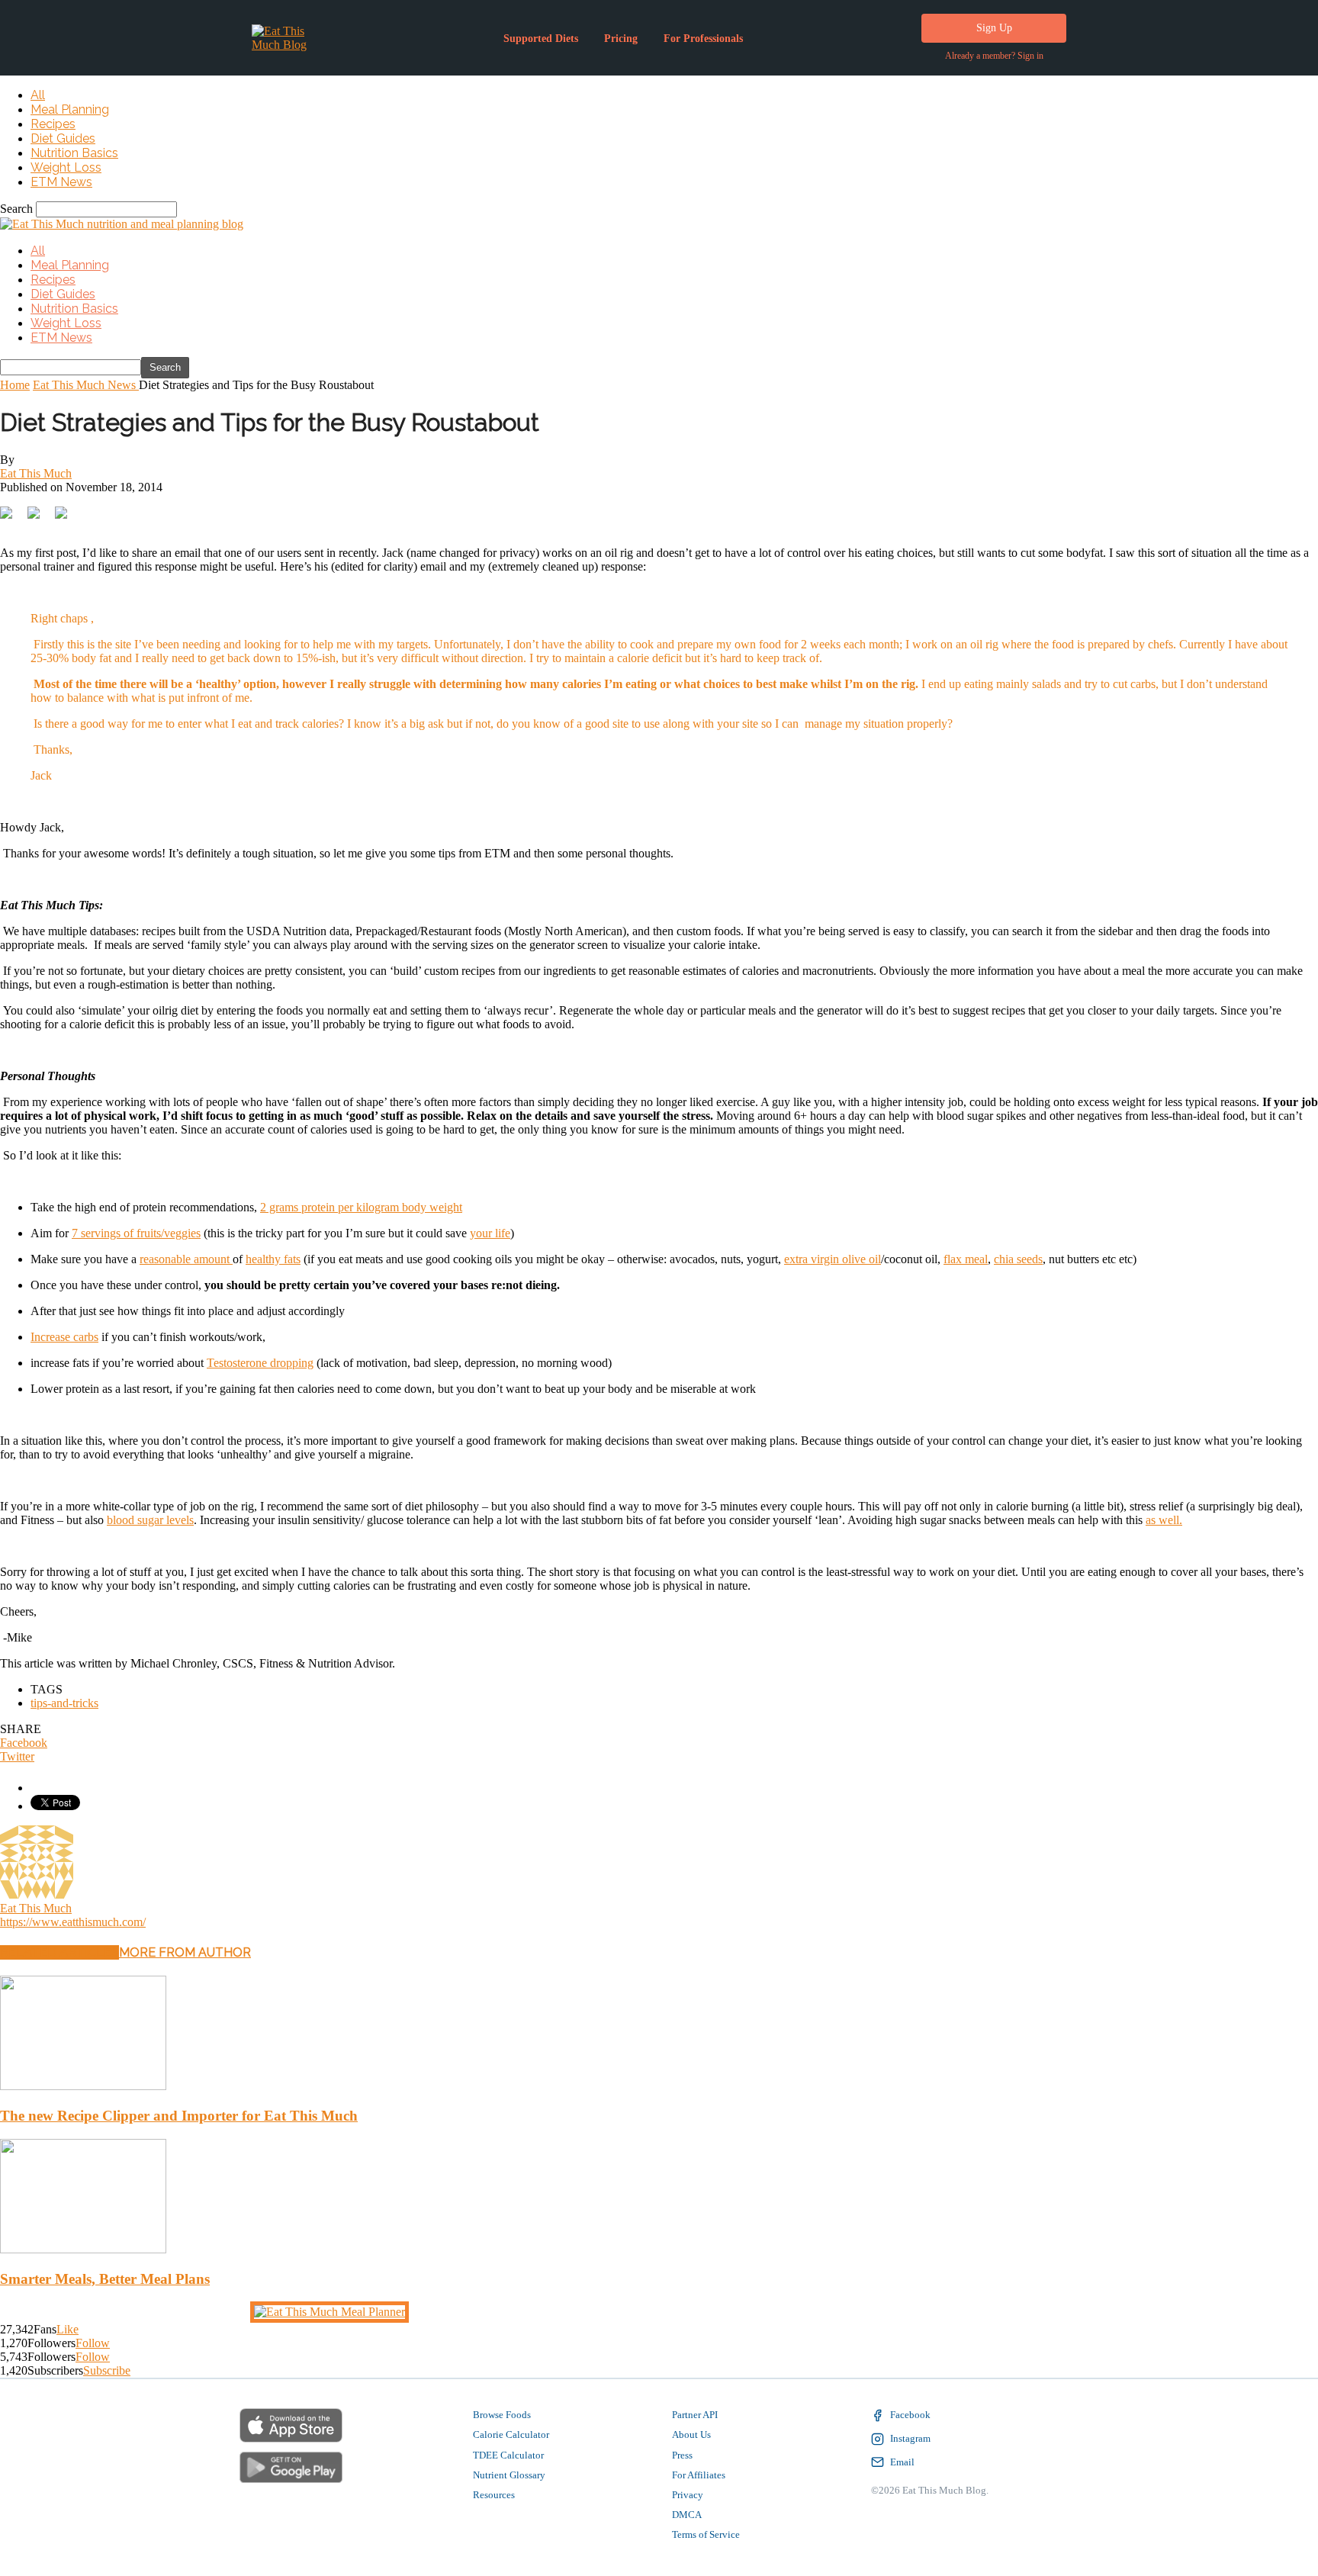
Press (682, 2454)
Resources (494, 2493)
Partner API (695, 2413)
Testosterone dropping (260, 1361)
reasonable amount (186, 1257)
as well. (1164, 1518)
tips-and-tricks (64, 1701)
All (38, 95)
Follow (93, 2341)
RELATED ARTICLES (59, 1951)
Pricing (621, 39)
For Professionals (703, 39)
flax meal (966, 1257)
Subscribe (107, 2369)
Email (902, 2460)
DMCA (687, 2513)
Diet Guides (63, 138)
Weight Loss (66, 167)
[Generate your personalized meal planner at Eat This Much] (329, 2310)
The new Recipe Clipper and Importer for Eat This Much (179, 2114)
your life (490, 1232)
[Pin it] (116, 511)
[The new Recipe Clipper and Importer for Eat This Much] (83, 2084)
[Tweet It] (34, 511)
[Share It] (6, 511)
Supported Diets (541, 39)
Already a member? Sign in (994, 56)
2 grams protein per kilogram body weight (361, 1206)
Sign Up (994, 28)
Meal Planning (70, 109)
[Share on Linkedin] (143, 511)
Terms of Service (706, 2533)
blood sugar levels (150, 1518)
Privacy (688, 2493)
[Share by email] (171, 511)
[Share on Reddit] (88, 511)
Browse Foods (502, 2413)
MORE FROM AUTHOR (185, 1951)
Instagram (910, 2437)
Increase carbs (64, 1335)
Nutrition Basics (74, 153)
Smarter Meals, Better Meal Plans (105, 2277)
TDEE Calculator (508, 2454)
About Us (691, 2433)
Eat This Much (36, 473)
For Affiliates (699, 2473)
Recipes (53, 124)
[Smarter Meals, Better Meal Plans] (83, 2248)
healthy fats (273, 1257)
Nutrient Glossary (509, 2473)
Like (68, 2328)
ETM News (61, 182)
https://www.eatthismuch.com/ (73, 1920)
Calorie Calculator (511, 2433)
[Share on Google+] (61, 511)
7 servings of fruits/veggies (136, 1232)
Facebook (910, 2413)
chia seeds (1018, 1257)
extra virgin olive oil (833, 1257)
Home (15, 385)
